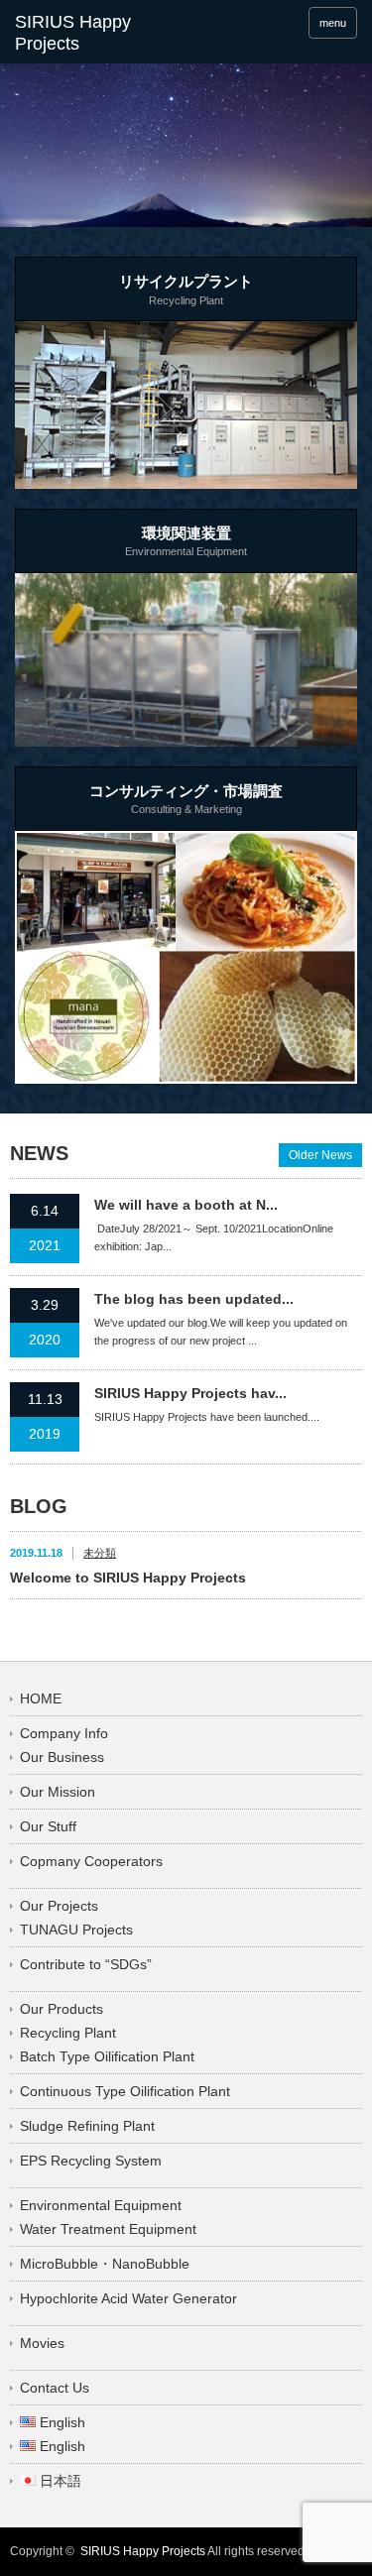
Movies (42, 2343)
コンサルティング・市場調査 (186, 799)
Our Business (62, 1757)
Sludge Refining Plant (87, 2126)
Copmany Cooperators (91, 1861)
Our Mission (58, 1792)
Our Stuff (48, 1826)
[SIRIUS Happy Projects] (89, 33)
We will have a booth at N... (186, 1205)
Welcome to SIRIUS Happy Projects (128, 1578)
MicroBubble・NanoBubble (105, 2264)
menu (333, 23)
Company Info (64, 1733)
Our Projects (59, 1906)
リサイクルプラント (186, 290)
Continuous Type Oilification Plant (125, 2091)
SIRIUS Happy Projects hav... (190, 1393)
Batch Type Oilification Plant (107, 2056)
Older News (320, 1155)
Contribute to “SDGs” (86, 1964)
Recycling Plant (68, 2033)
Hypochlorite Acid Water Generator (128, 2298)
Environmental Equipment (101, 2205)
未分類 (100, 1553)
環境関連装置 (186, 541)
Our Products (62, 2009)
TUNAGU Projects (76, 1930)
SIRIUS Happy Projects (143, 2551)
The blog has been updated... (194, 1299)
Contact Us (55, 2388)
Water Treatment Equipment (108, 2229)
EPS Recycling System (91, 2161)
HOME (41, 1698)
